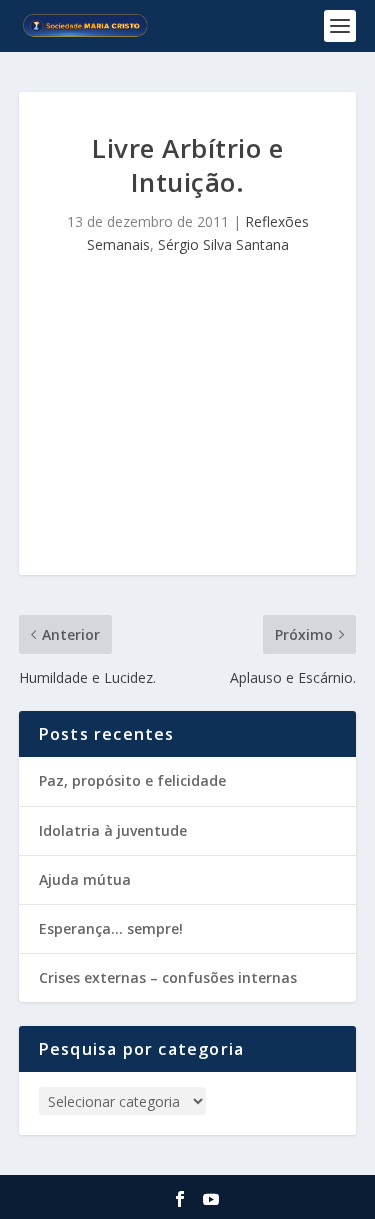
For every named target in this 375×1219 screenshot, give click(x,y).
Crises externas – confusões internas (168, 977)
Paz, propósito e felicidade (132, 780)
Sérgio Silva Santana (223, 244)
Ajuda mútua (85, 879)
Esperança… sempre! (111, 928)
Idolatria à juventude (113, 830)
